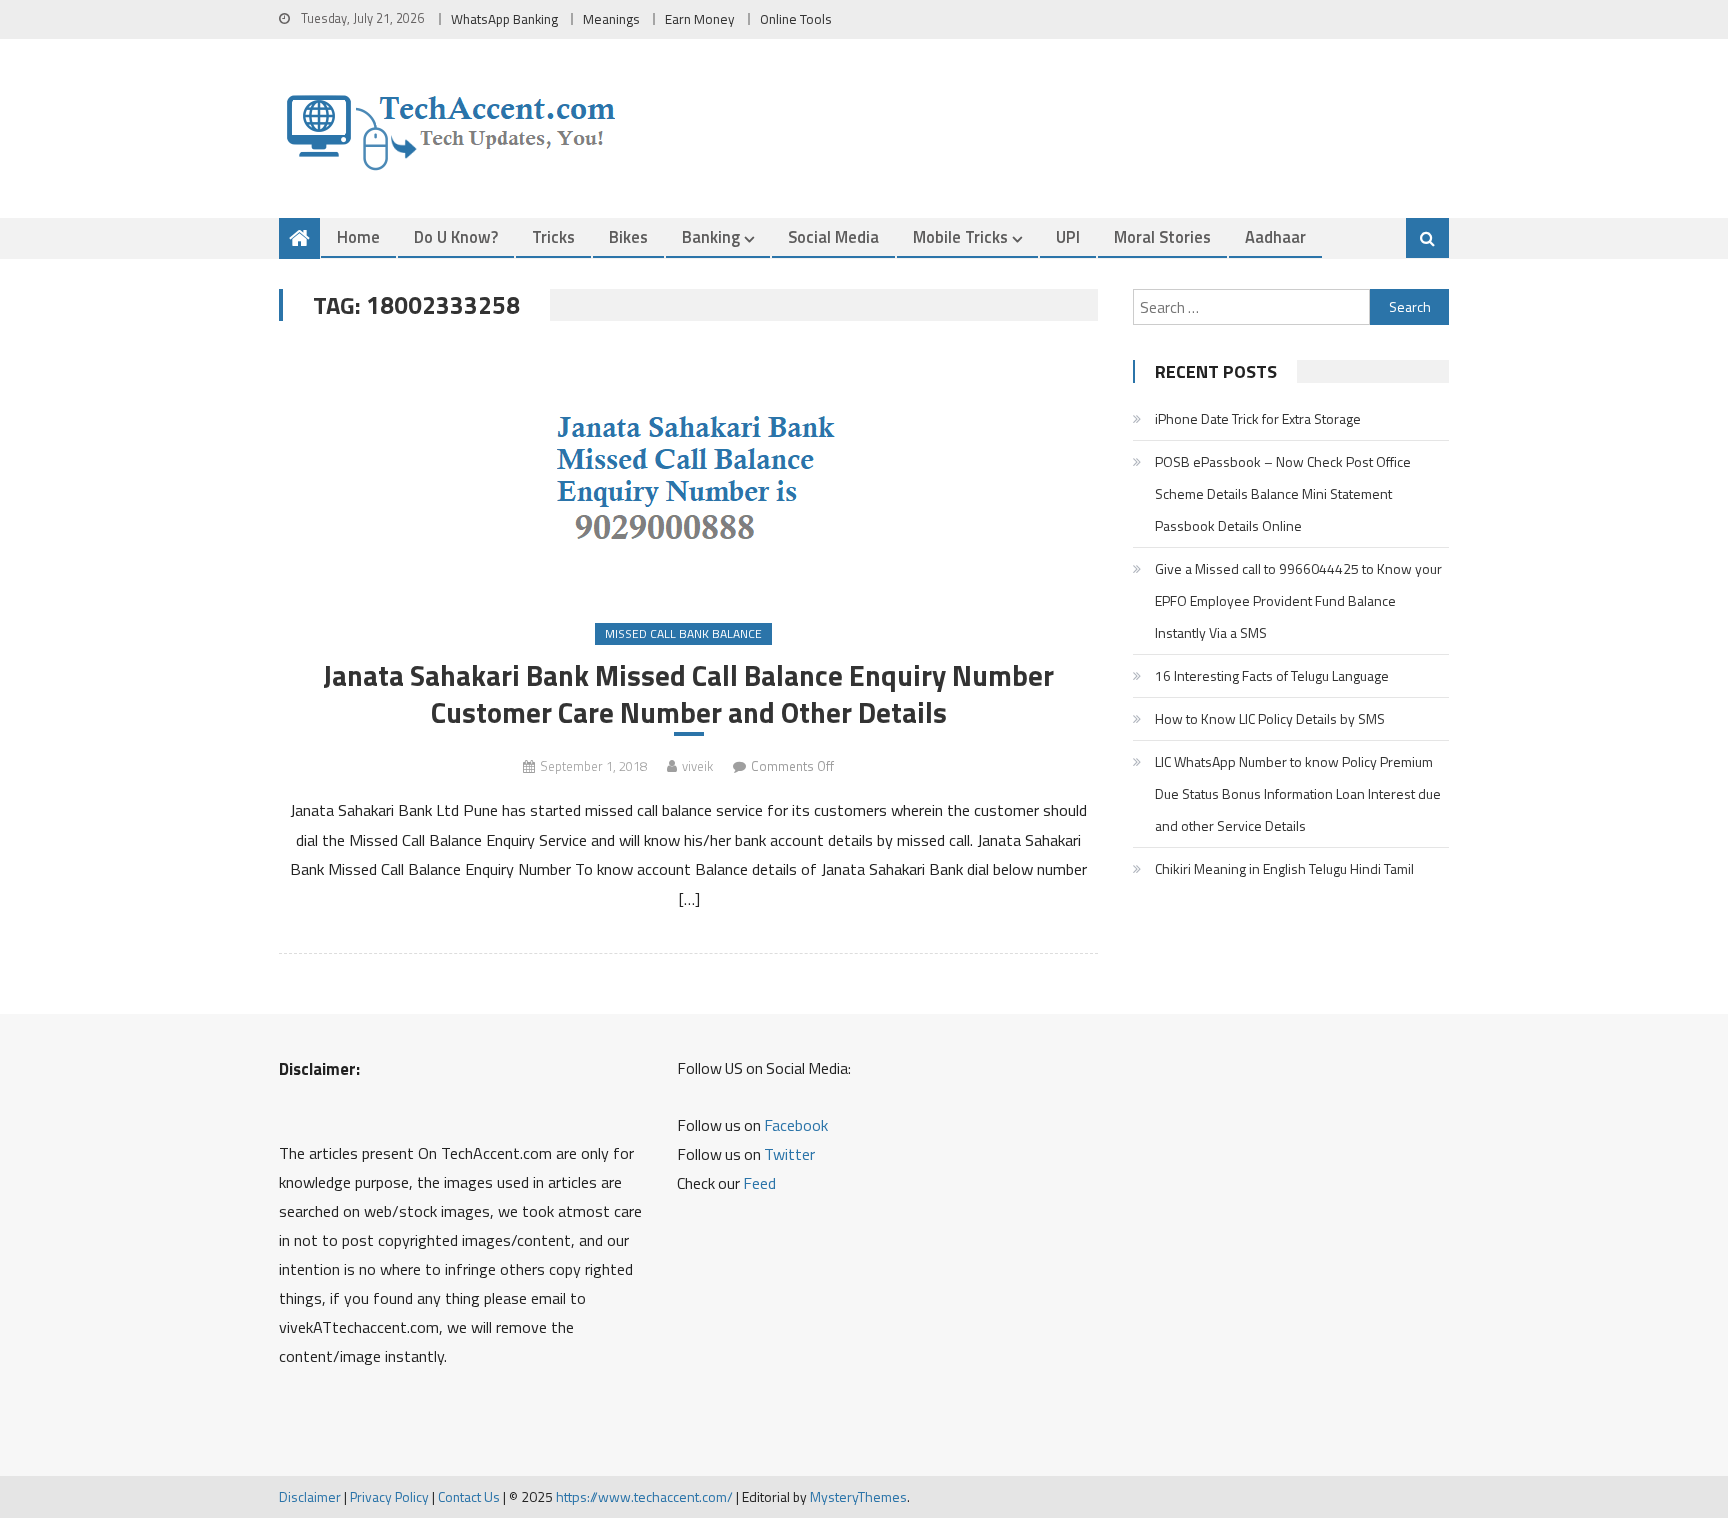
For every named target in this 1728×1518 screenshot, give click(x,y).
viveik (697, 766)
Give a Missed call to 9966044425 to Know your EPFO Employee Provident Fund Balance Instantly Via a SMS (1298, 600)
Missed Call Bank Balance (683, 633)
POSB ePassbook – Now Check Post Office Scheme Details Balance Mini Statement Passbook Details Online (1283, 493)
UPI (1068, 236)
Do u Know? (456, 236)
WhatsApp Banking (504, 19)
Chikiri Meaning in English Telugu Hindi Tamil (1284, 868)
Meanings (611, 19)
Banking (711, 236)
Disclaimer (310, 1496)
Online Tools (796, 19)
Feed (759, 1183)
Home (358, 236)
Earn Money (700, 19)
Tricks (553, 236)
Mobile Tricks (960, 236)
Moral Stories (1162, 236)
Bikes (628, 236)
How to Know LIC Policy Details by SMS (1270, 718)
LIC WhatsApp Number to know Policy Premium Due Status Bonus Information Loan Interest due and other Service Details (1298, 793)
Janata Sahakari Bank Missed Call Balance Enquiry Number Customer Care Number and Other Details (688, 694)
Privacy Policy (389, 1496)
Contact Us (469, 1496)
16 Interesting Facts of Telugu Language (1272, 675)
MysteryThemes (858, 1496)
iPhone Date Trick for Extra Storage (1258, 418)
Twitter (789, 1154)
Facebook (796, 1125)
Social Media (833, 236)
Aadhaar (1275, 236)
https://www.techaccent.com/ (644, 1496)
